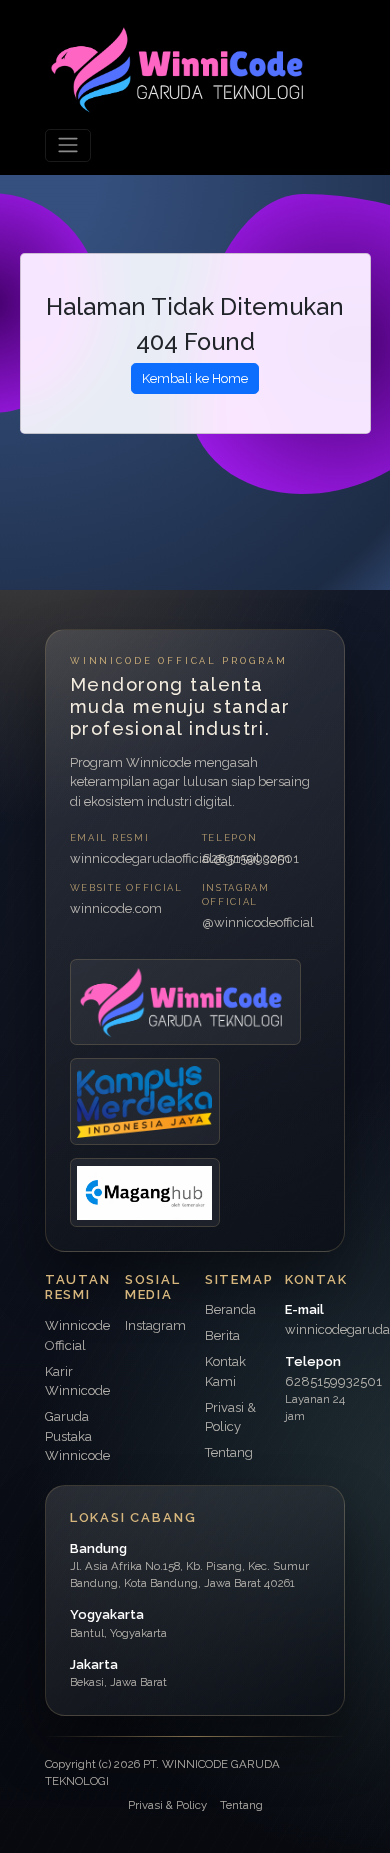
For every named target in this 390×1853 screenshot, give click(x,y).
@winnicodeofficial (258, 922)
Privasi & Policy (167, 1805)
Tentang (229, 1452)
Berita (222, 1335)
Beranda (230, 1309)
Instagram (155, 1325)
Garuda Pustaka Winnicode (77, 1436)
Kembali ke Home (195, 378)
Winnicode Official (77, 1335)
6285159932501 (250, 858)
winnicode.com (116, 908)
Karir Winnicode (77, 1381)
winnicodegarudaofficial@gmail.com (129, 858)
